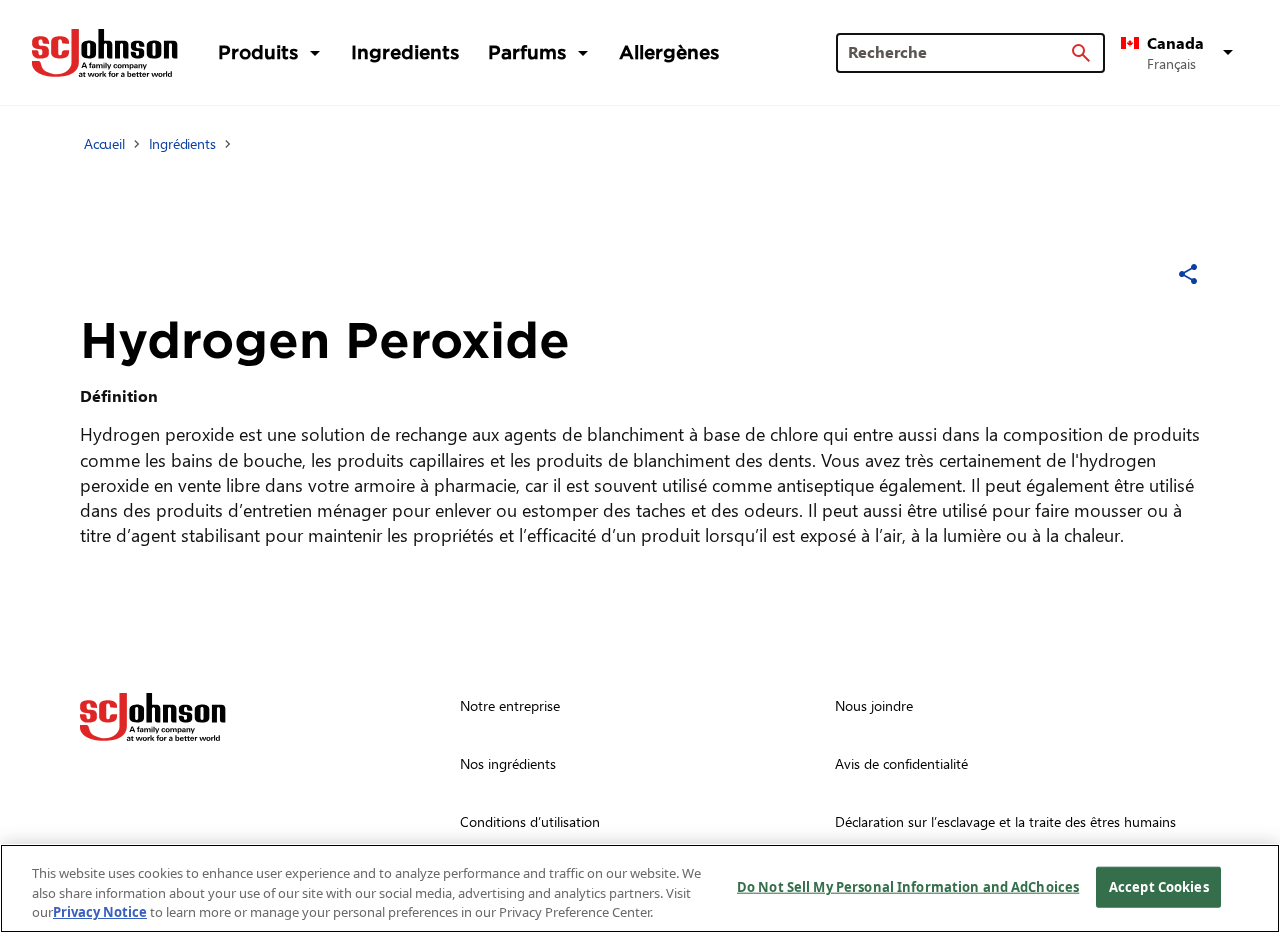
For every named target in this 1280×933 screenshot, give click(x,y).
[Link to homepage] (105, 53)
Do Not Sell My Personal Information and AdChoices (908, 886)
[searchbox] (958, 52)
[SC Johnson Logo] (153, 717)
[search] (1081, 53)
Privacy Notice (100, 912)
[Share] (1188, 274)
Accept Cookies (1159, 886)
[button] (1180, 53)
